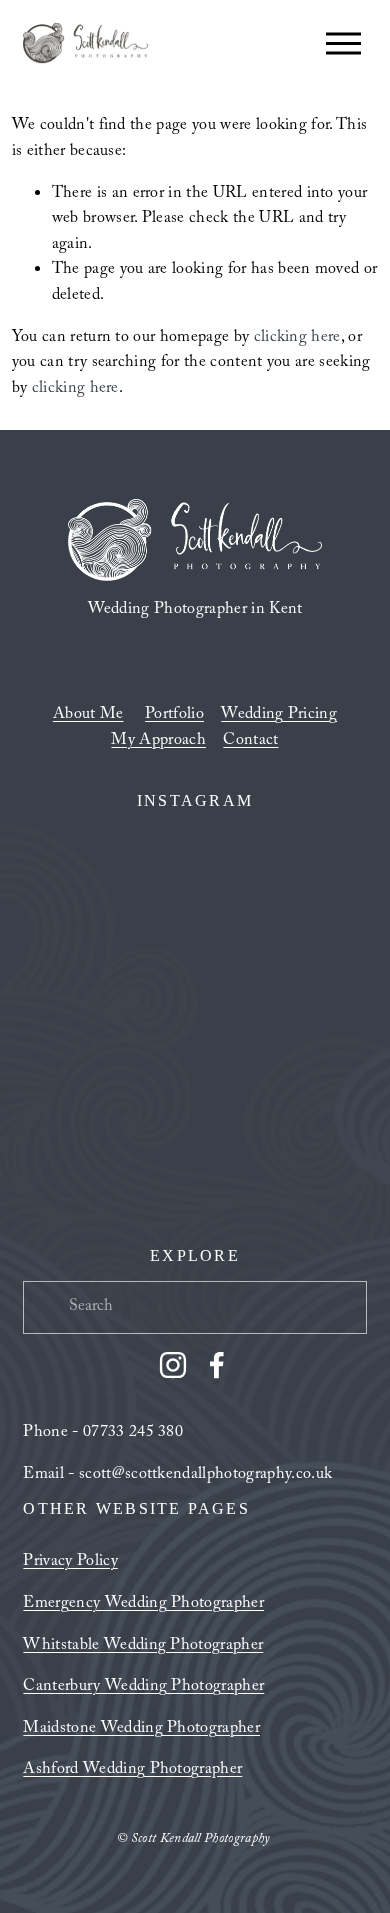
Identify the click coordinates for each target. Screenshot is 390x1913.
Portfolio (174, 716)
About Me (88, 716)
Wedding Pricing (279, 716)
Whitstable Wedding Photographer (143, 1647)
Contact (250, 742)
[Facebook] (217, 1365)
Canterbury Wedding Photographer (143, 1688)
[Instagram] (173, 1365)
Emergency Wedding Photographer (143, 1605)
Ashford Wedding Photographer (132, 1771)
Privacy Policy (70, 1563)
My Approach (158, 742)
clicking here (297, 338)
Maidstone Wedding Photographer (141, 1730)
